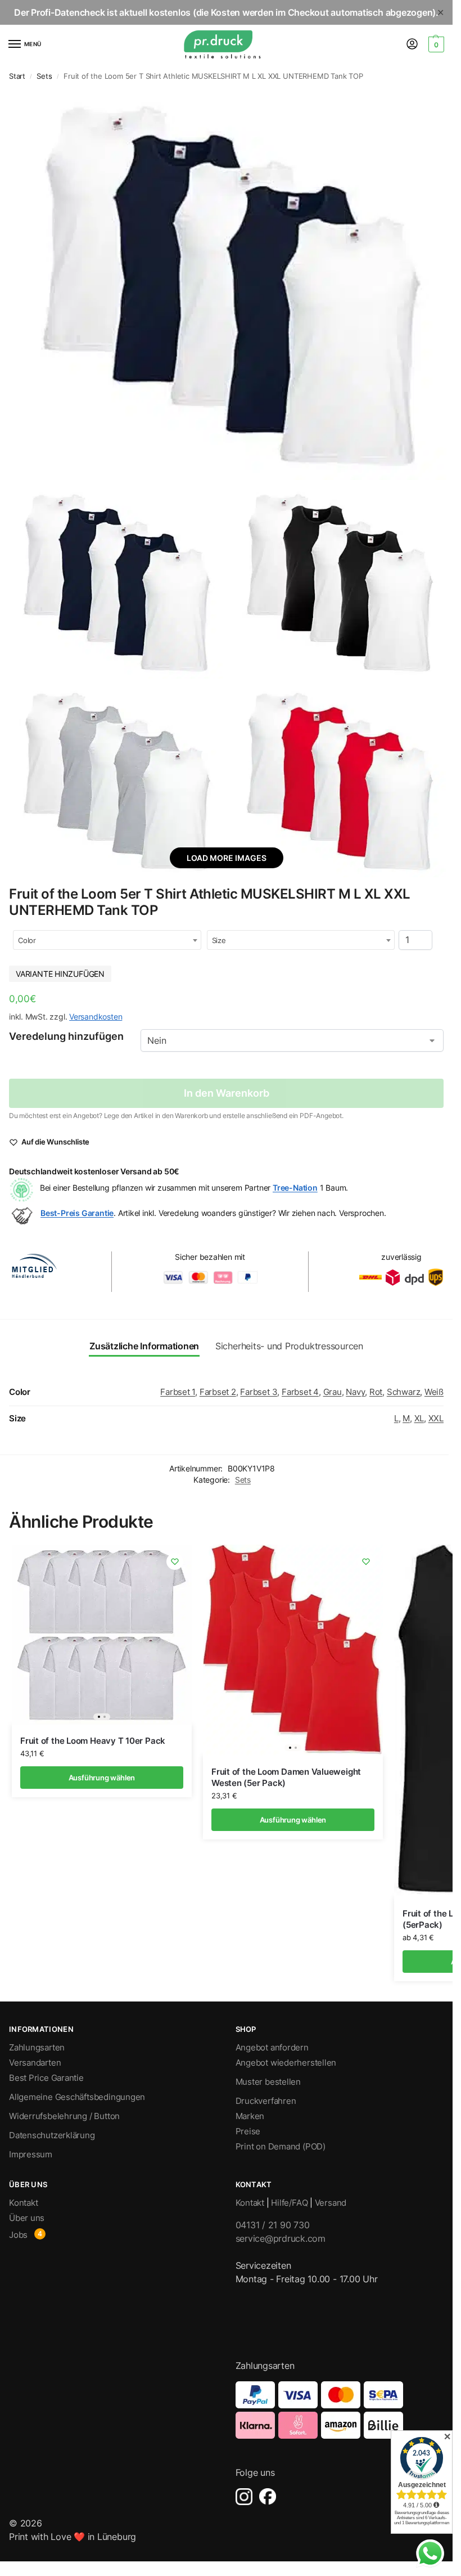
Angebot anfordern (272, 2048)
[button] (435, 44)
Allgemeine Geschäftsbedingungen (77, 2097)
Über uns (27, 2218)
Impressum (31, 2155)
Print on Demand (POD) (281, 2147)
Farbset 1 (178, 1392)
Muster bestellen (268, 2082)
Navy (355, 1392)
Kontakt (23, 2203)
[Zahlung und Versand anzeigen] (340, 2410)
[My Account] (412, 45)
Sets (44, 76)
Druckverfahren (266, 2101)
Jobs (18, 2235)
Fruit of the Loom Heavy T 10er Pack (93, 1741)
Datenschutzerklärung (52, 2135)
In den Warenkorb (227, 1093)
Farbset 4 (300, 1392)
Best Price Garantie (46, 2078)
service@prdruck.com (281, 2238)
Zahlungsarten (37, 2048)
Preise (248, 2131)
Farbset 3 (259, 1392)
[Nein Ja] (292, 1040)
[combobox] (107, 940)
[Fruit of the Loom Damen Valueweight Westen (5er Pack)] (293, 1650)
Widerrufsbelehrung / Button (64, 2116)
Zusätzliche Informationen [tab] (144, 1346)
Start (17, 76)
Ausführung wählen (102, 1778)
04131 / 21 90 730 (273, 2225)
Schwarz (403, 1392)
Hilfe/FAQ (289, 2203)
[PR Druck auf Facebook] (268, 2497)
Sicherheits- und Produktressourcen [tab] (289, 1346)
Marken (250, 2116)
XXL (436, 1419)
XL (419, 1419)
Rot (376, 1392)
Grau (333, 1392)
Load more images (227, 858)
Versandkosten (96, 1017)
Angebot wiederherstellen (286, 2063)
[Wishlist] (175, 1561)
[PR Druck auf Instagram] (244, 2497)
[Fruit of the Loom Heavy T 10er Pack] (102, 1635)
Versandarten (35, 2063)
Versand (331, 2203)
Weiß (434, 1392)
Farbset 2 (218, 1392)
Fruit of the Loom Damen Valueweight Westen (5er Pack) (286, 1777)
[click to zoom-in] (226, 284)
